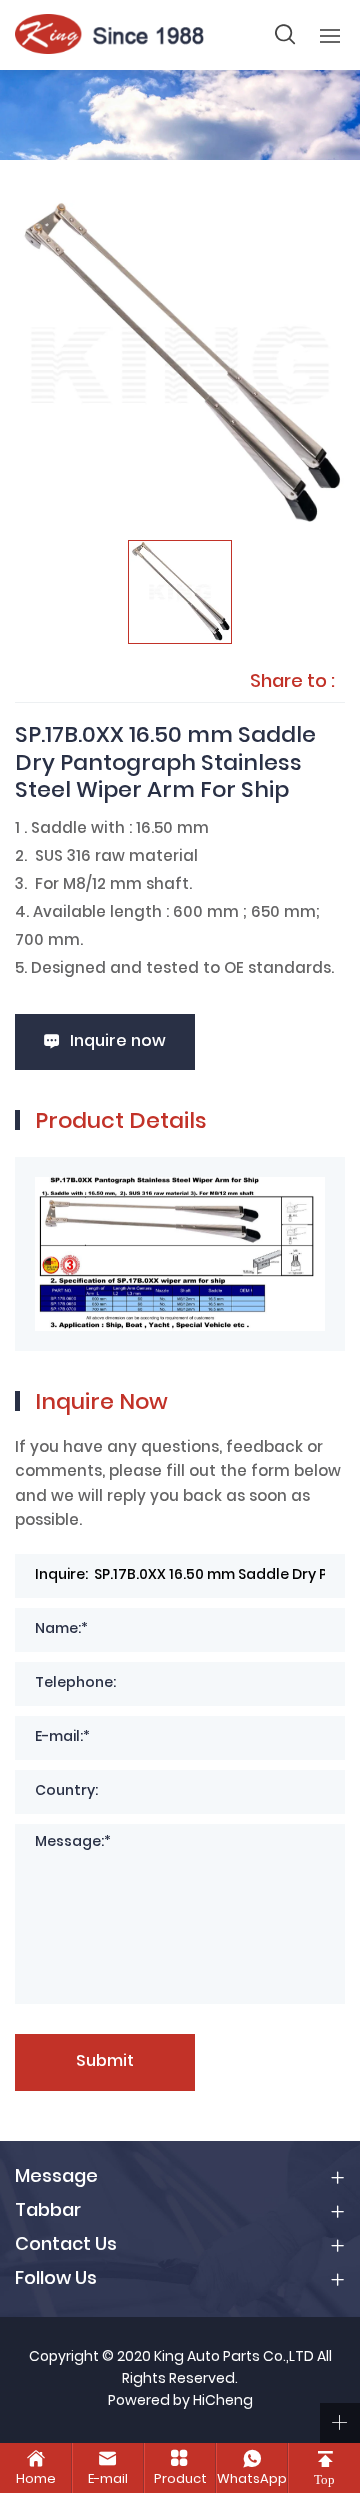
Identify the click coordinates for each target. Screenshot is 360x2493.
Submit (105, 2062)
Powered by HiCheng (180, 2402)
